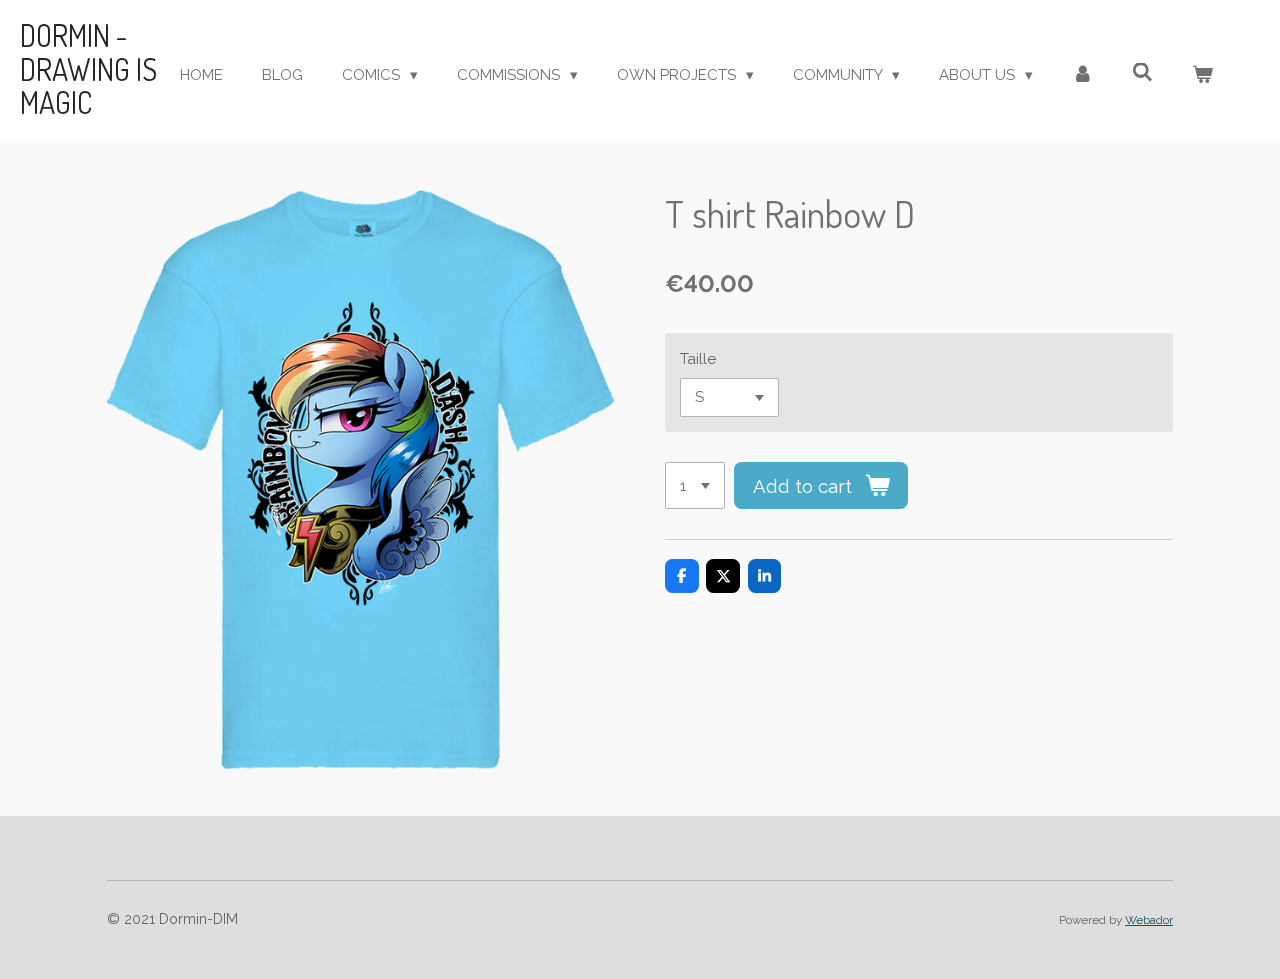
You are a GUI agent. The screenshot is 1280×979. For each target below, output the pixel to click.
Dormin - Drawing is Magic (88, 68)
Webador (1149, 920)
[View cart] (1202, 75)
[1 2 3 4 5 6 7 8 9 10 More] (695, 485)
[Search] (1142, 73)
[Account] (1082, 75)
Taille (698, 359)
